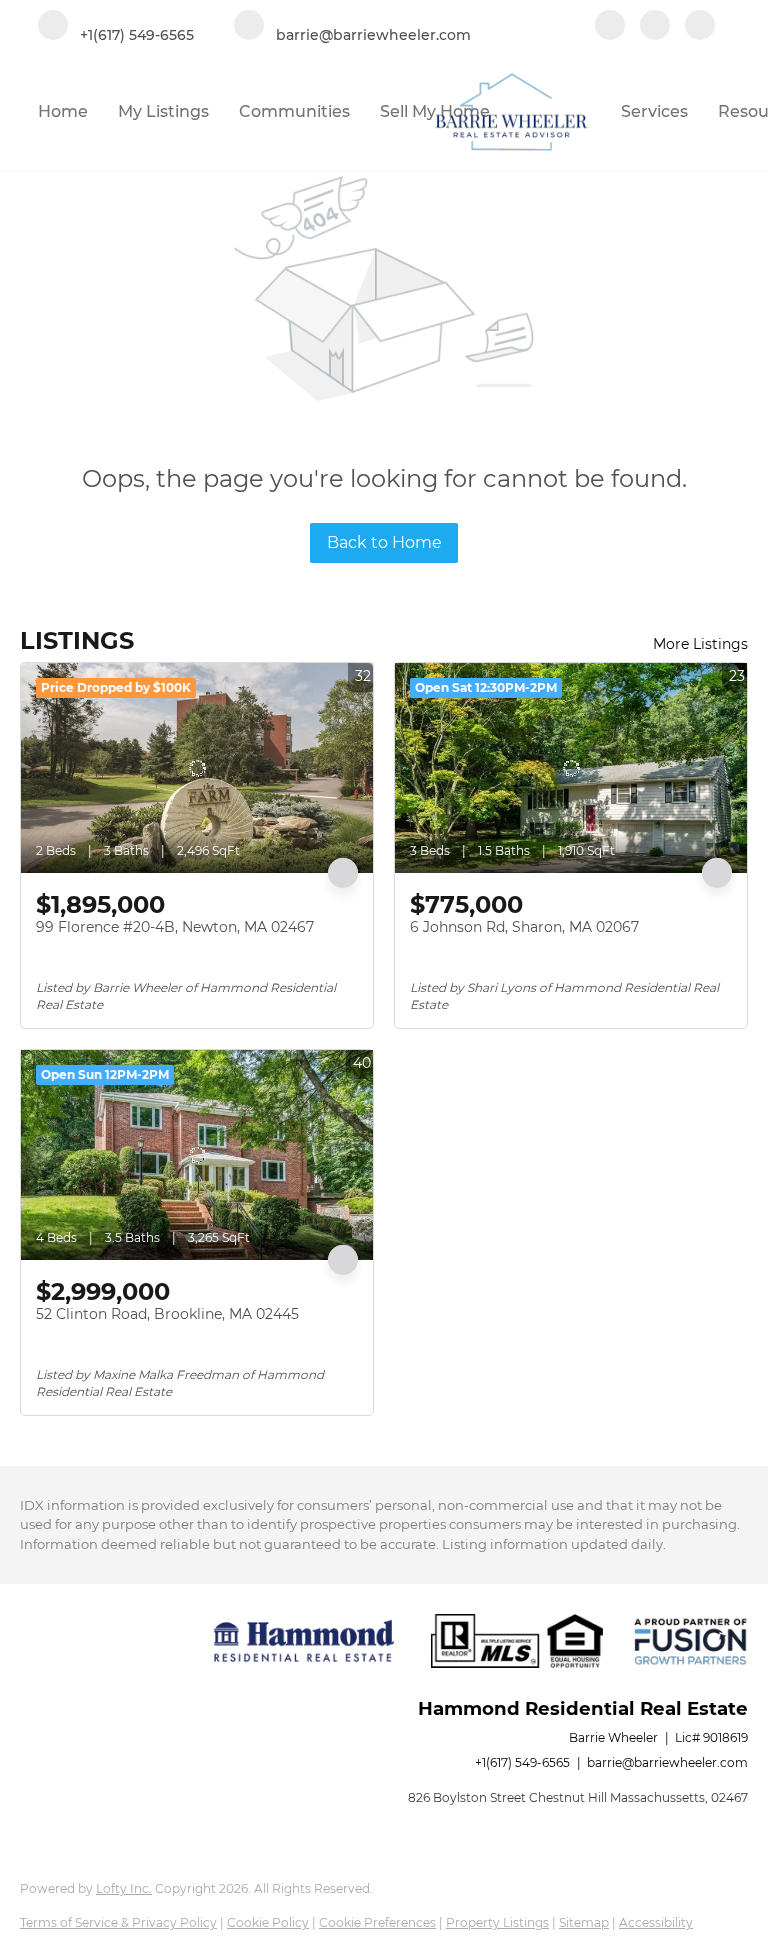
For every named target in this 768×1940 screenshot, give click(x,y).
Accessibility (656, 1922)
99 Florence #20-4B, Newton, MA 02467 (175, 927)
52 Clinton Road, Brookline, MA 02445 (167, 1314)
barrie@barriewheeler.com (667, 1762)
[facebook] (610, 27)
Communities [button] (294, 111)
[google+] (700, 27)
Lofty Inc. (124, 1888)
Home (63, 111)
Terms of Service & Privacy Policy (118, 1922)
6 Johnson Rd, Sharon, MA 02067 (524, 927)
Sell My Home (435, 111)
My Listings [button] (163, 111)
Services (654, 111)
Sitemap (584, 1922)
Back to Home (384, 542)
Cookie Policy (268, 1922)
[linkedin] (655, 27)
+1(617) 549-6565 (522, 1762)
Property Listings (497, 1922)
